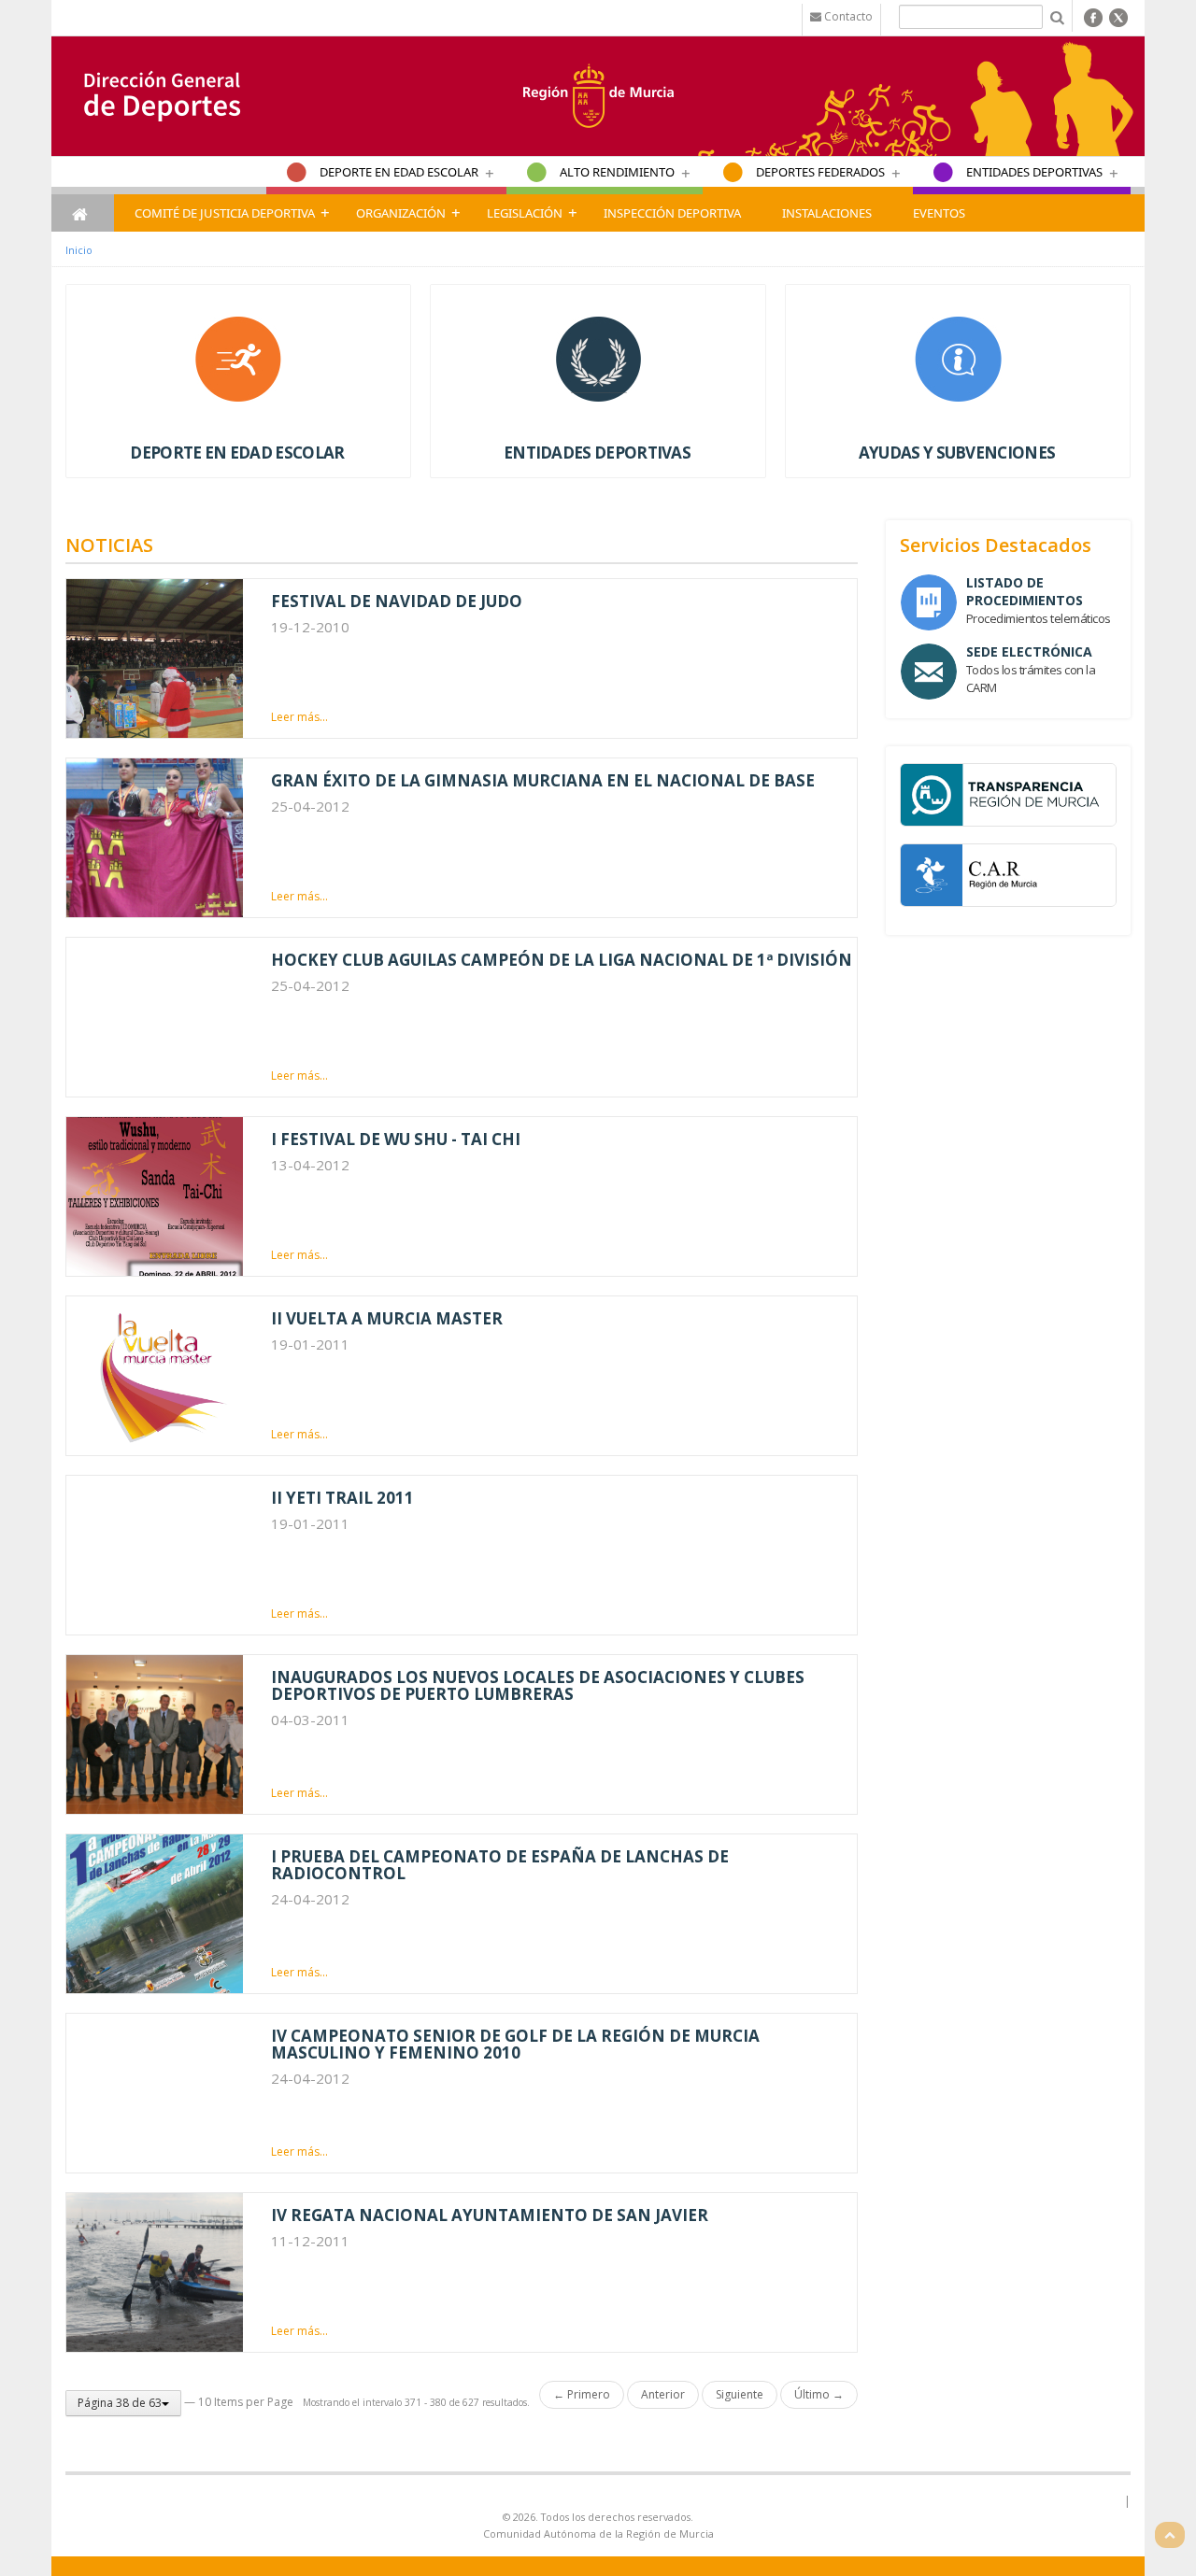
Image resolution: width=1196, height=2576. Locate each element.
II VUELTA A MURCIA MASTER (387, 1318)
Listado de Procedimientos (1025, 591)
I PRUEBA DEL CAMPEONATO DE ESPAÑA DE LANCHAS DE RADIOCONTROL (500, 1865)
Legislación (525, 213)
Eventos (939, 213)
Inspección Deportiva (672, 213)
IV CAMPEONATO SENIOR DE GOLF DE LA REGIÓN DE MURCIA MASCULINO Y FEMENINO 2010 (515, 2044)
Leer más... (299, 717)
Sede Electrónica (1029, 651)
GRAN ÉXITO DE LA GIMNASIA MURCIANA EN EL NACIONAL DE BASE (543, 780)
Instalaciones (827, 213)
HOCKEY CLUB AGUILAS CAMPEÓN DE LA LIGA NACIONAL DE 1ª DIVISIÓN (562, 960)
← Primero (582, 2394)
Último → (819, 2394)
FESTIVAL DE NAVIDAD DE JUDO (397, 601)
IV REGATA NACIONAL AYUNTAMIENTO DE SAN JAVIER (490, 2215)
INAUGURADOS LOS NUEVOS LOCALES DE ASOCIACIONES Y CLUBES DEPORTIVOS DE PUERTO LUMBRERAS (538, 1685)
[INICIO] (83, 213)
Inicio (79, 250)
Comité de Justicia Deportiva (225, 213)
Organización (401, 213)
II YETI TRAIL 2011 (342, 1498)
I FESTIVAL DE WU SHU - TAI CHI (396, 1139)
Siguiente (740, 2394)
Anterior (663, 2394)
